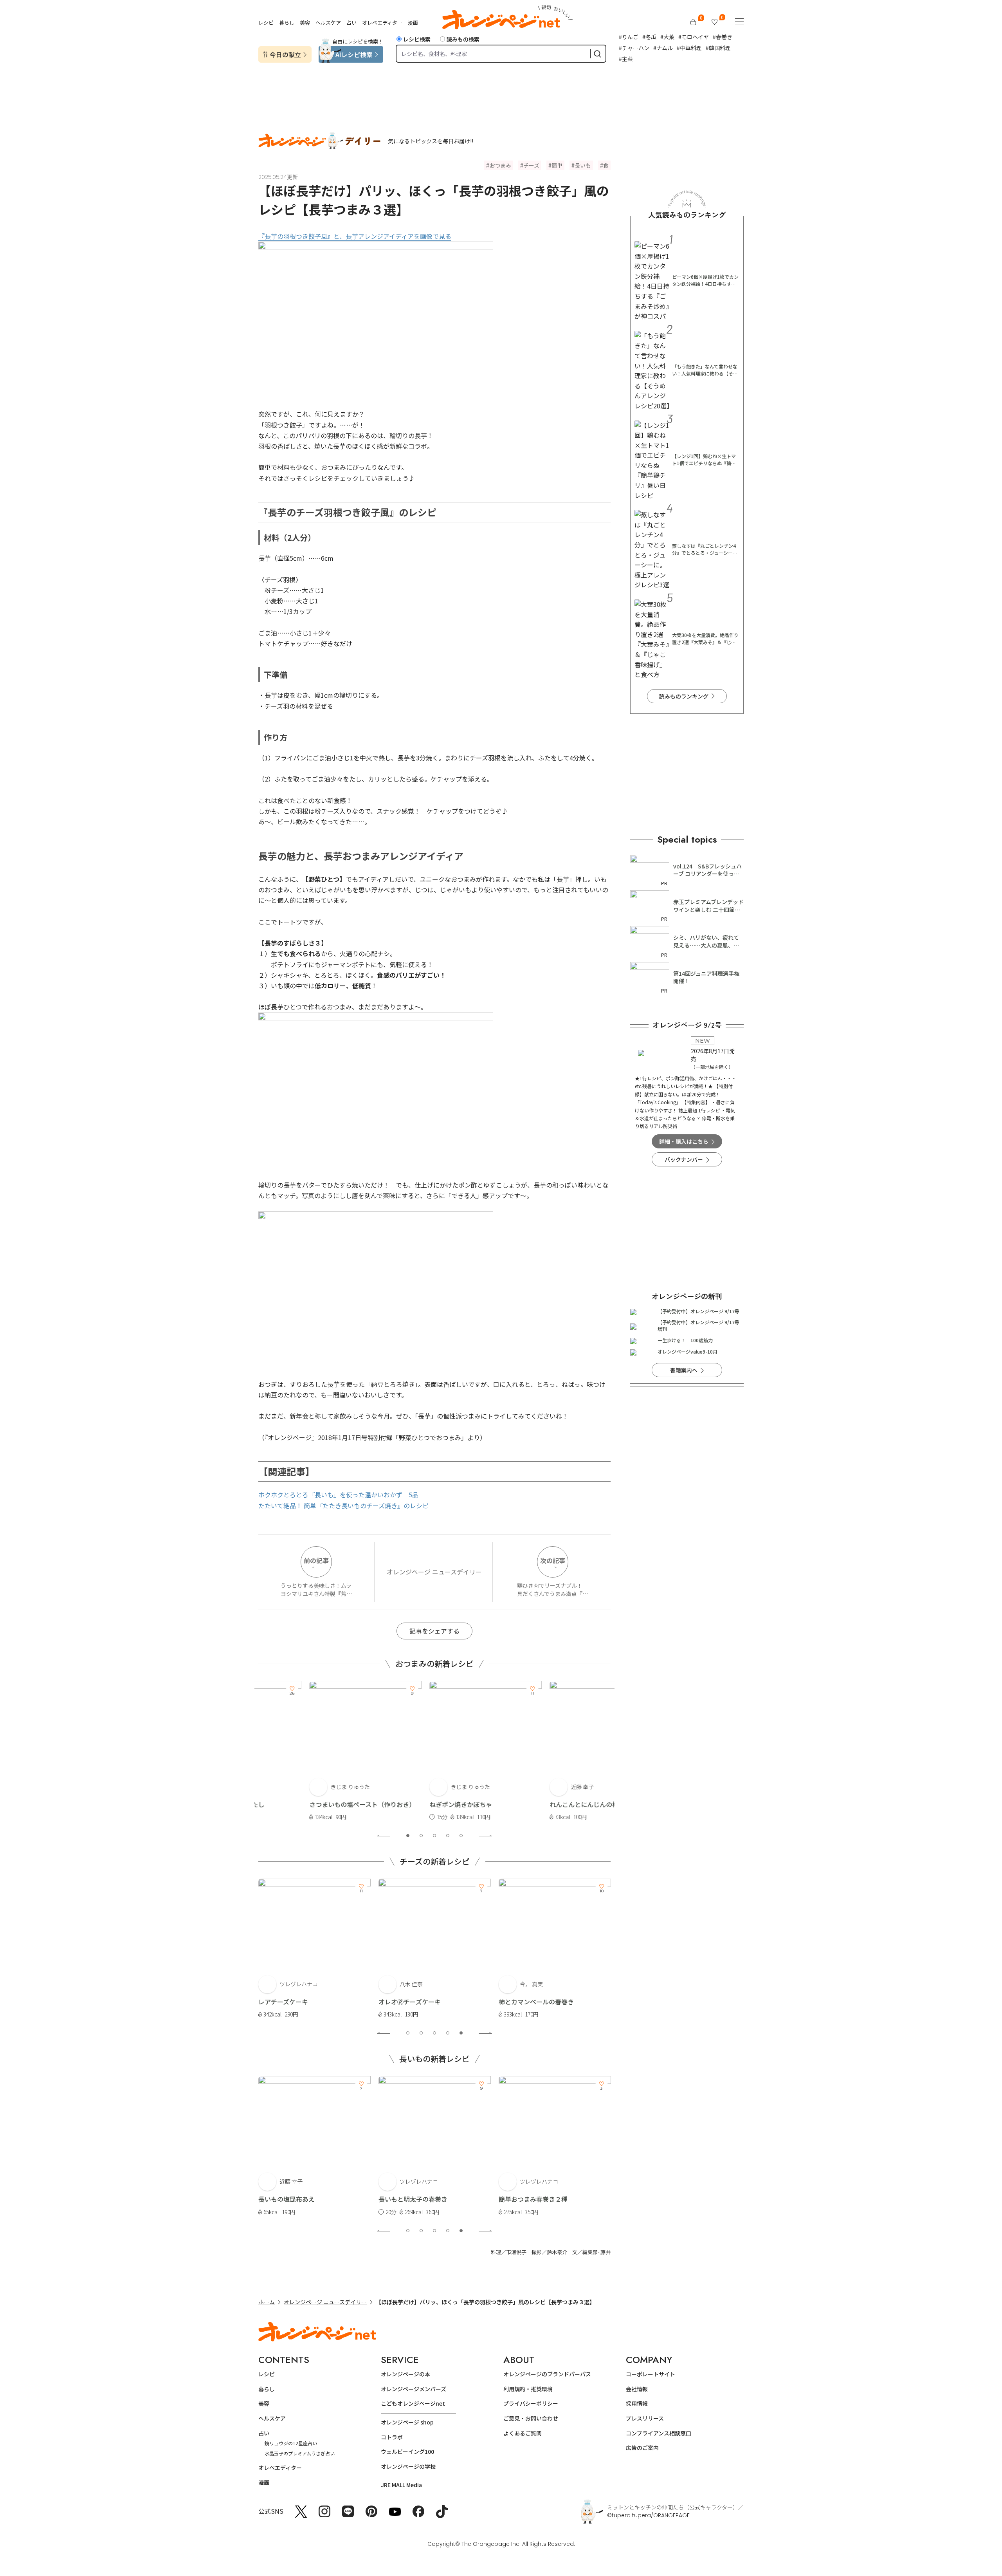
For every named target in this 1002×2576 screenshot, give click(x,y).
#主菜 (626, 59)
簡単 (557, 165)
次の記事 (553, 1560)
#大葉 (667, 37)
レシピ (266, 23)
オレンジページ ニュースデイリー (434, 1572)
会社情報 (637, 2389)
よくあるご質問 (523, 2433)
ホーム (267, 2302)
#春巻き (723, 37)
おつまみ (500, 165)
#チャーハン (634, 48)
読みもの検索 (463, 39)
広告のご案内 (642, 2448)
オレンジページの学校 (408, 2466)
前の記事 (316, 1560)
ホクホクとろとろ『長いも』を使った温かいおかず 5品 (338, 1495)
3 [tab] (434, 1836)
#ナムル (663, 48)
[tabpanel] (314, 1751)
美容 (305, 23)
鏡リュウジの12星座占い (291, 2443)
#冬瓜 (649, 37)
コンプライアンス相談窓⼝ (659, 2433)
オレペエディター (382, 23)
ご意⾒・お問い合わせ (531, 2418)
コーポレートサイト (651, 2374)
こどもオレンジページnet (413, 2403)
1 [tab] (408, 1836)
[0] (693, 22)
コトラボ (392, 2437)
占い (351, 23)
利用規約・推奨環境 (528, 2389)
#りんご (629, 37)
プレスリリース (645, 2418)
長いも (583, 165)
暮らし (287, 23)
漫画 (413, 23)
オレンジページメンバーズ (414, 2389)
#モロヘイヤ (694, 37)
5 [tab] (461, 1836)
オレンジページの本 (405, 2374)
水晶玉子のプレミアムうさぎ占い (300, 2453)
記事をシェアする (434, 1631)
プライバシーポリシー (531, 2403)
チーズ (531, 165)
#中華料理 (689, 48)
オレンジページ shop (407, 2422)
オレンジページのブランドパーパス (547, 2374)
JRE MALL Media (401, 2485)
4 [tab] (448, 1836)
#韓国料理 (718, 48)
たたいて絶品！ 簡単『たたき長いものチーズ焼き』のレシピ (343, 1506)
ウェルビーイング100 (407, 2451)
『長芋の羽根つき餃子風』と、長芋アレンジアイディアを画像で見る (355, 236)
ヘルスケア (328, 23)
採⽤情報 (637, 2403)
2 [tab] (421, 1836)
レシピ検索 (417, 39)
